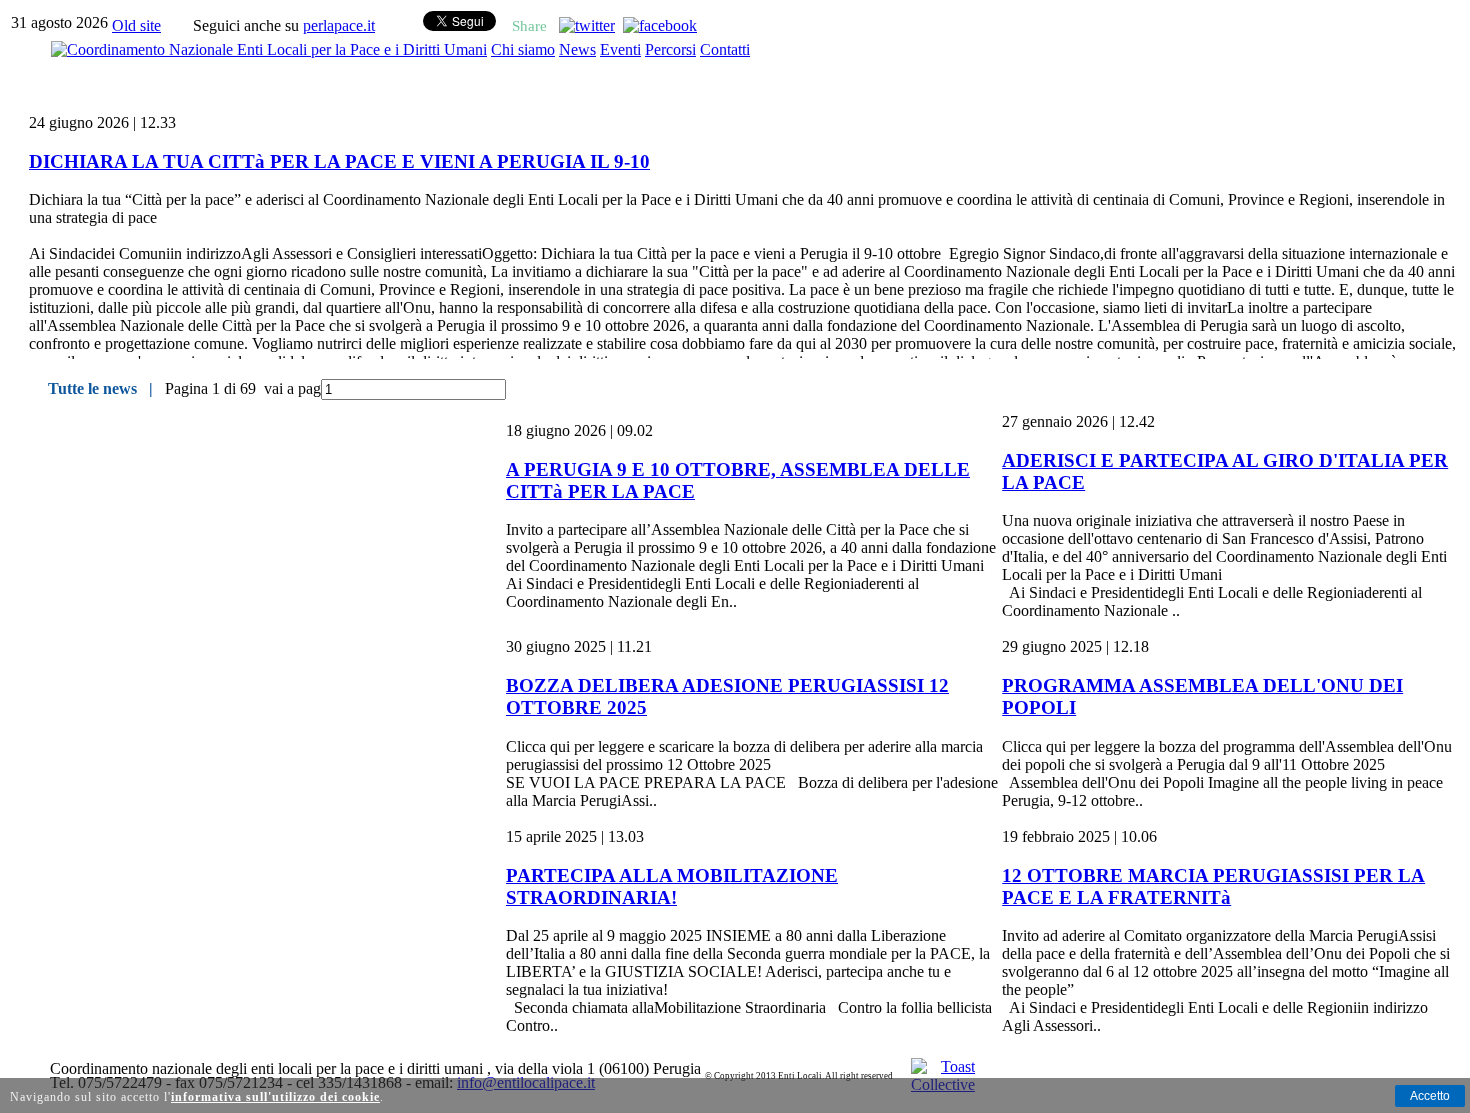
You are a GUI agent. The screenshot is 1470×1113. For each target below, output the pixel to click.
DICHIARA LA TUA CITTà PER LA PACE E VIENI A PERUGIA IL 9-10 (339, 161)
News (577, 49)
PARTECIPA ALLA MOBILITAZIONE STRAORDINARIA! (672, 886)
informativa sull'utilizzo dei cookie (275, 1097)
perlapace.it (339, 25)
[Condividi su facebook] (660, 25)
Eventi (620, 49)
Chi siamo (523, 49)
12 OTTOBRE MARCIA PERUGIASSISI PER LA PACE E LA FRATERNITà (1213, 886)
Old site (136, 25)
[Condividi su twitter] (587, 25)
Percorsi (670, 49)
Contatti (725, 49)
